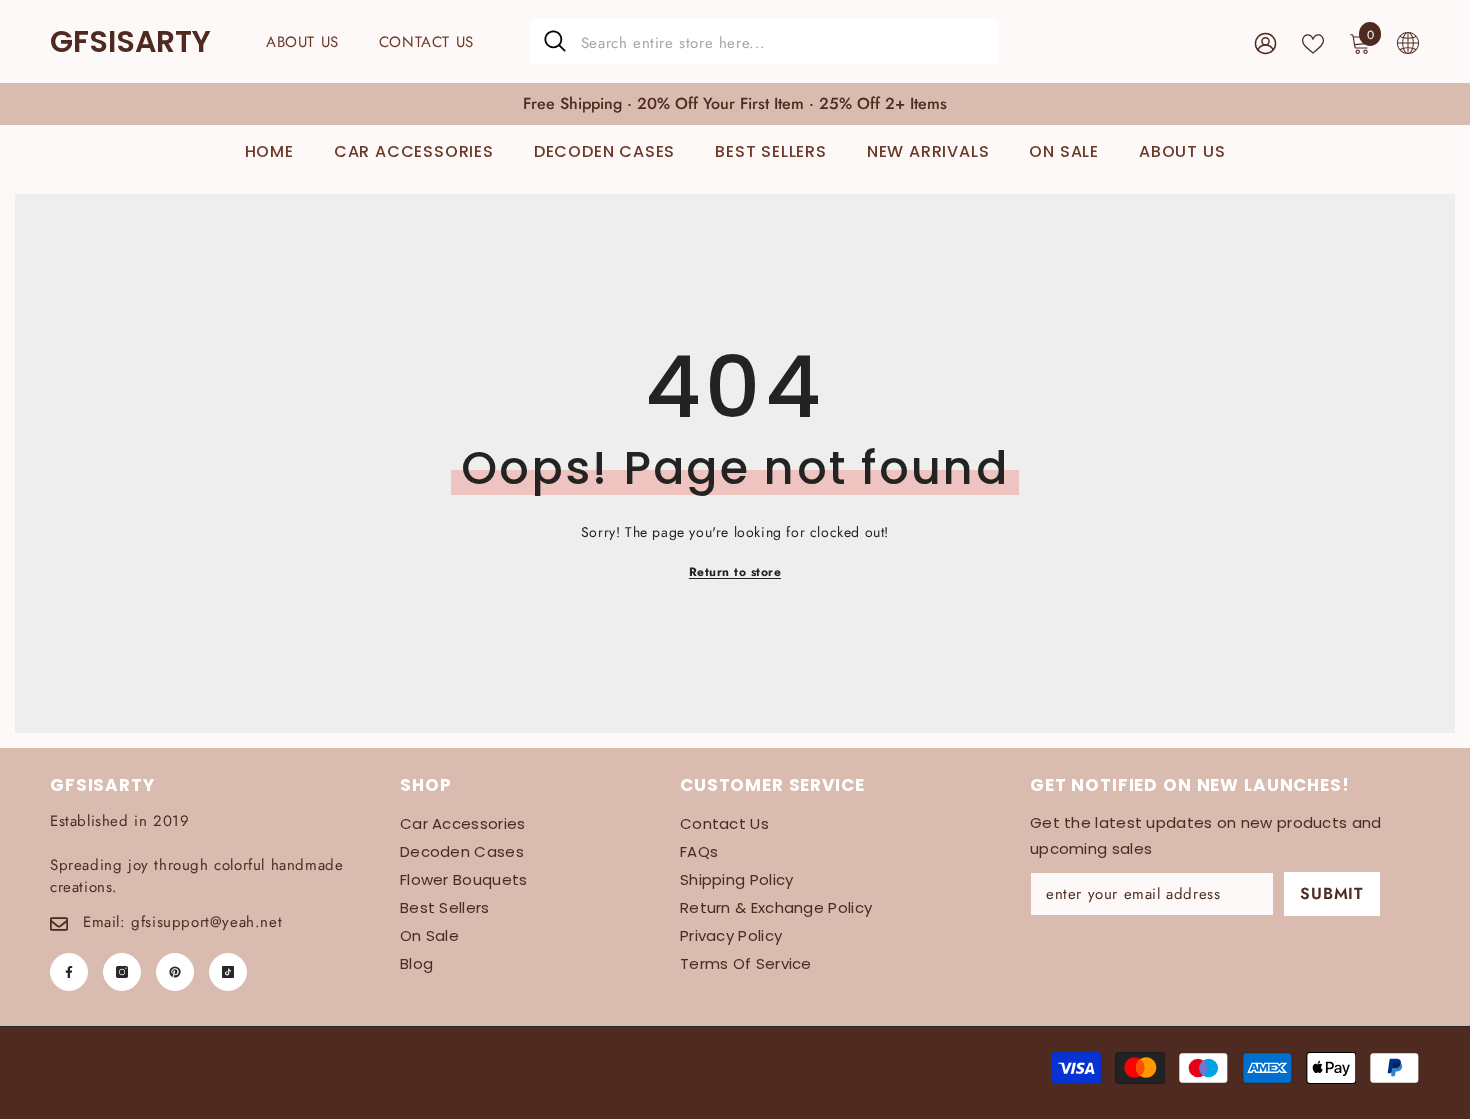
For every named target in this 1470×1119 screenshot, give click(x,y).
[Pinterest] (175, 972)
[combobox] (782, 41)
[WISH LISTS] (1313, 42)
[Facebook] (69, 972)
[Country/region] (1408, 42)
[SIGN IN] (1265, 42)
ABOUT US (302, 42)
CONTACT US (426, 42)
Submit (1332, 893)
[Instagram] (122, 972)
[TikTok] (228, 972)
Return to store (735, 572)
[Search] (764, 41)
